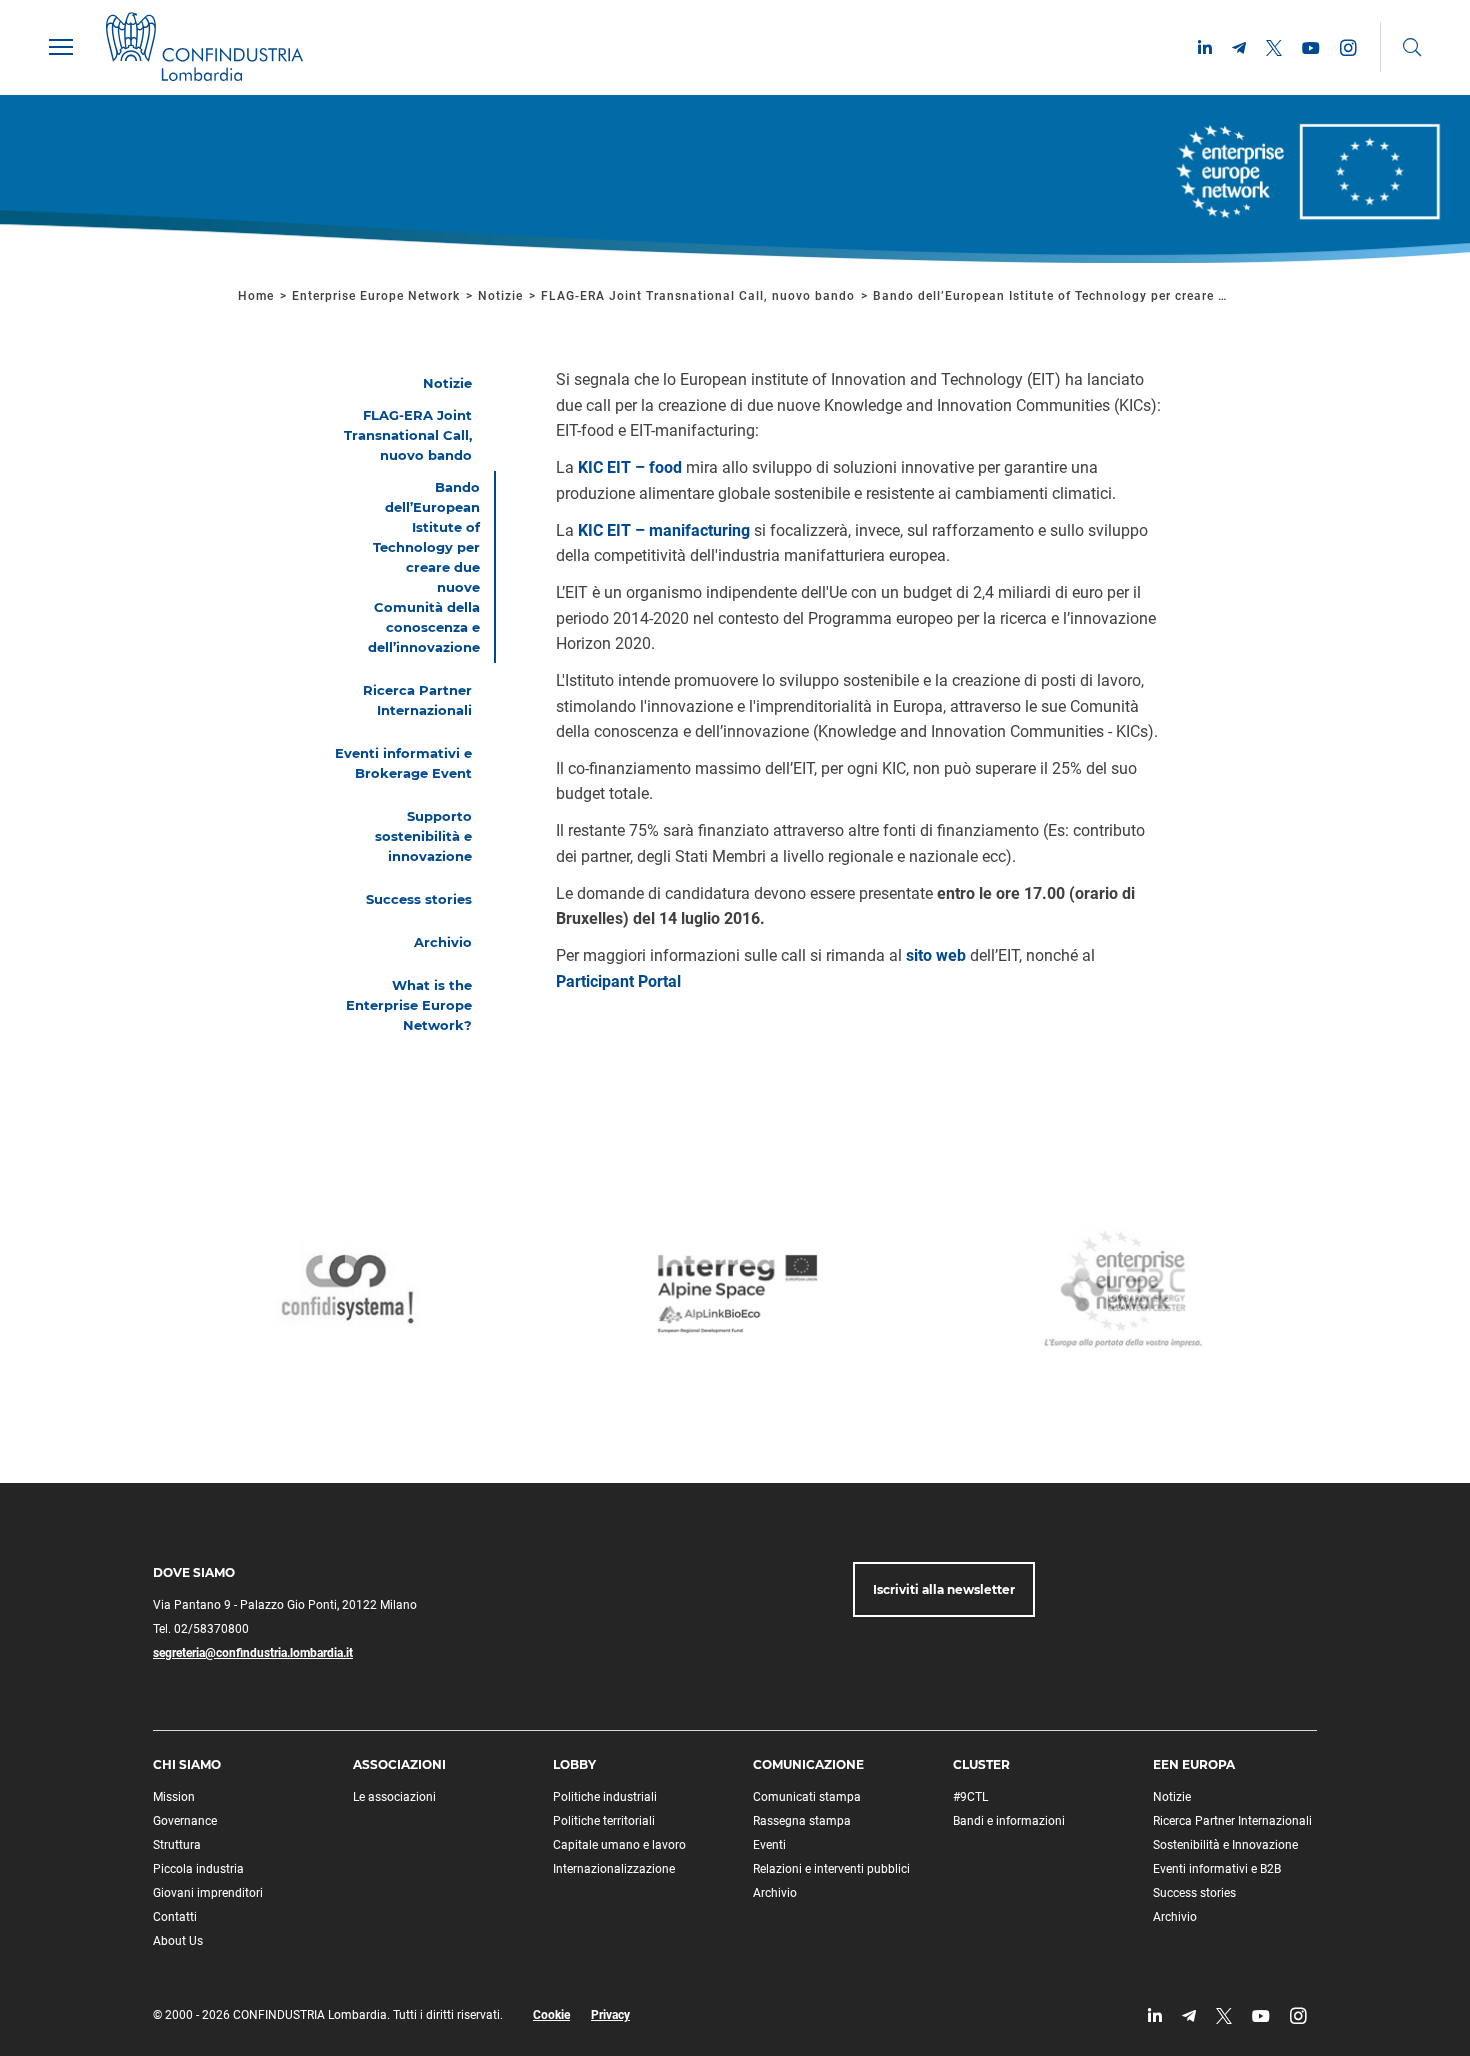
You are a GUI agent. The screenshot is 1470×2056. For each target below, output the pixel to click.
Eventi (769, 1845)
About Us (178, 1941)
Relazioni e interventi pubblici (831, 1869)
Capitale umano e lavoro (619, 1845)
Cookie (551, 2015)
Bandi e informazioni (1009, 1821)
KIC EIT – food (630, 467)
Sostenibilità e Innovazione (1225, 1845)
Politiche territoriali (604, 1821)
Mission (174, 1797)
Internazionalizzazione (614, 1869)
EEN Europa (1194, 1764)
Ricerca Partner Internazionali (1232, 1821)
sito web (936, 955)
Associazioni (399, 1764)
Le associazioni (394, 1797)
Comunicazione (808, 1764)
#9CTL (970, 1797)
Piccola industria (198, 1869)
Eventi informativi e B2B (1217, 1869)
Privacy (610, 2015)
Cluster (981, 1764)
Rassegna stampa (802, 1821)
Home (256, 296)
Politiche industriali (605, 1797)
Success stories (1194, 1893)
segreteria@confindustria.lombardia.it (253, 1653)
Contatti (175, 1917)
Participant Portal (618, 981)
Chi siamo (187, 1764)
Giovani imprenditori (208, 1893)
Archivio (775, 1893)
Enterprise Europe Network (378, 296)
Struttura (177, 1845)
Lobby (574, 1764)
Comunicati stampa (807, 1797)
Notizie (500, 296)
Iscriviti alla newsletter (944, 1589)
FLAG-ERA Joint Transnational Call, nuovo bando (698, 296)
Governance (185, 1821)
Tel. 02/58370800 (201, 1629)
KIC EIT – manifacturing (664, 530)
